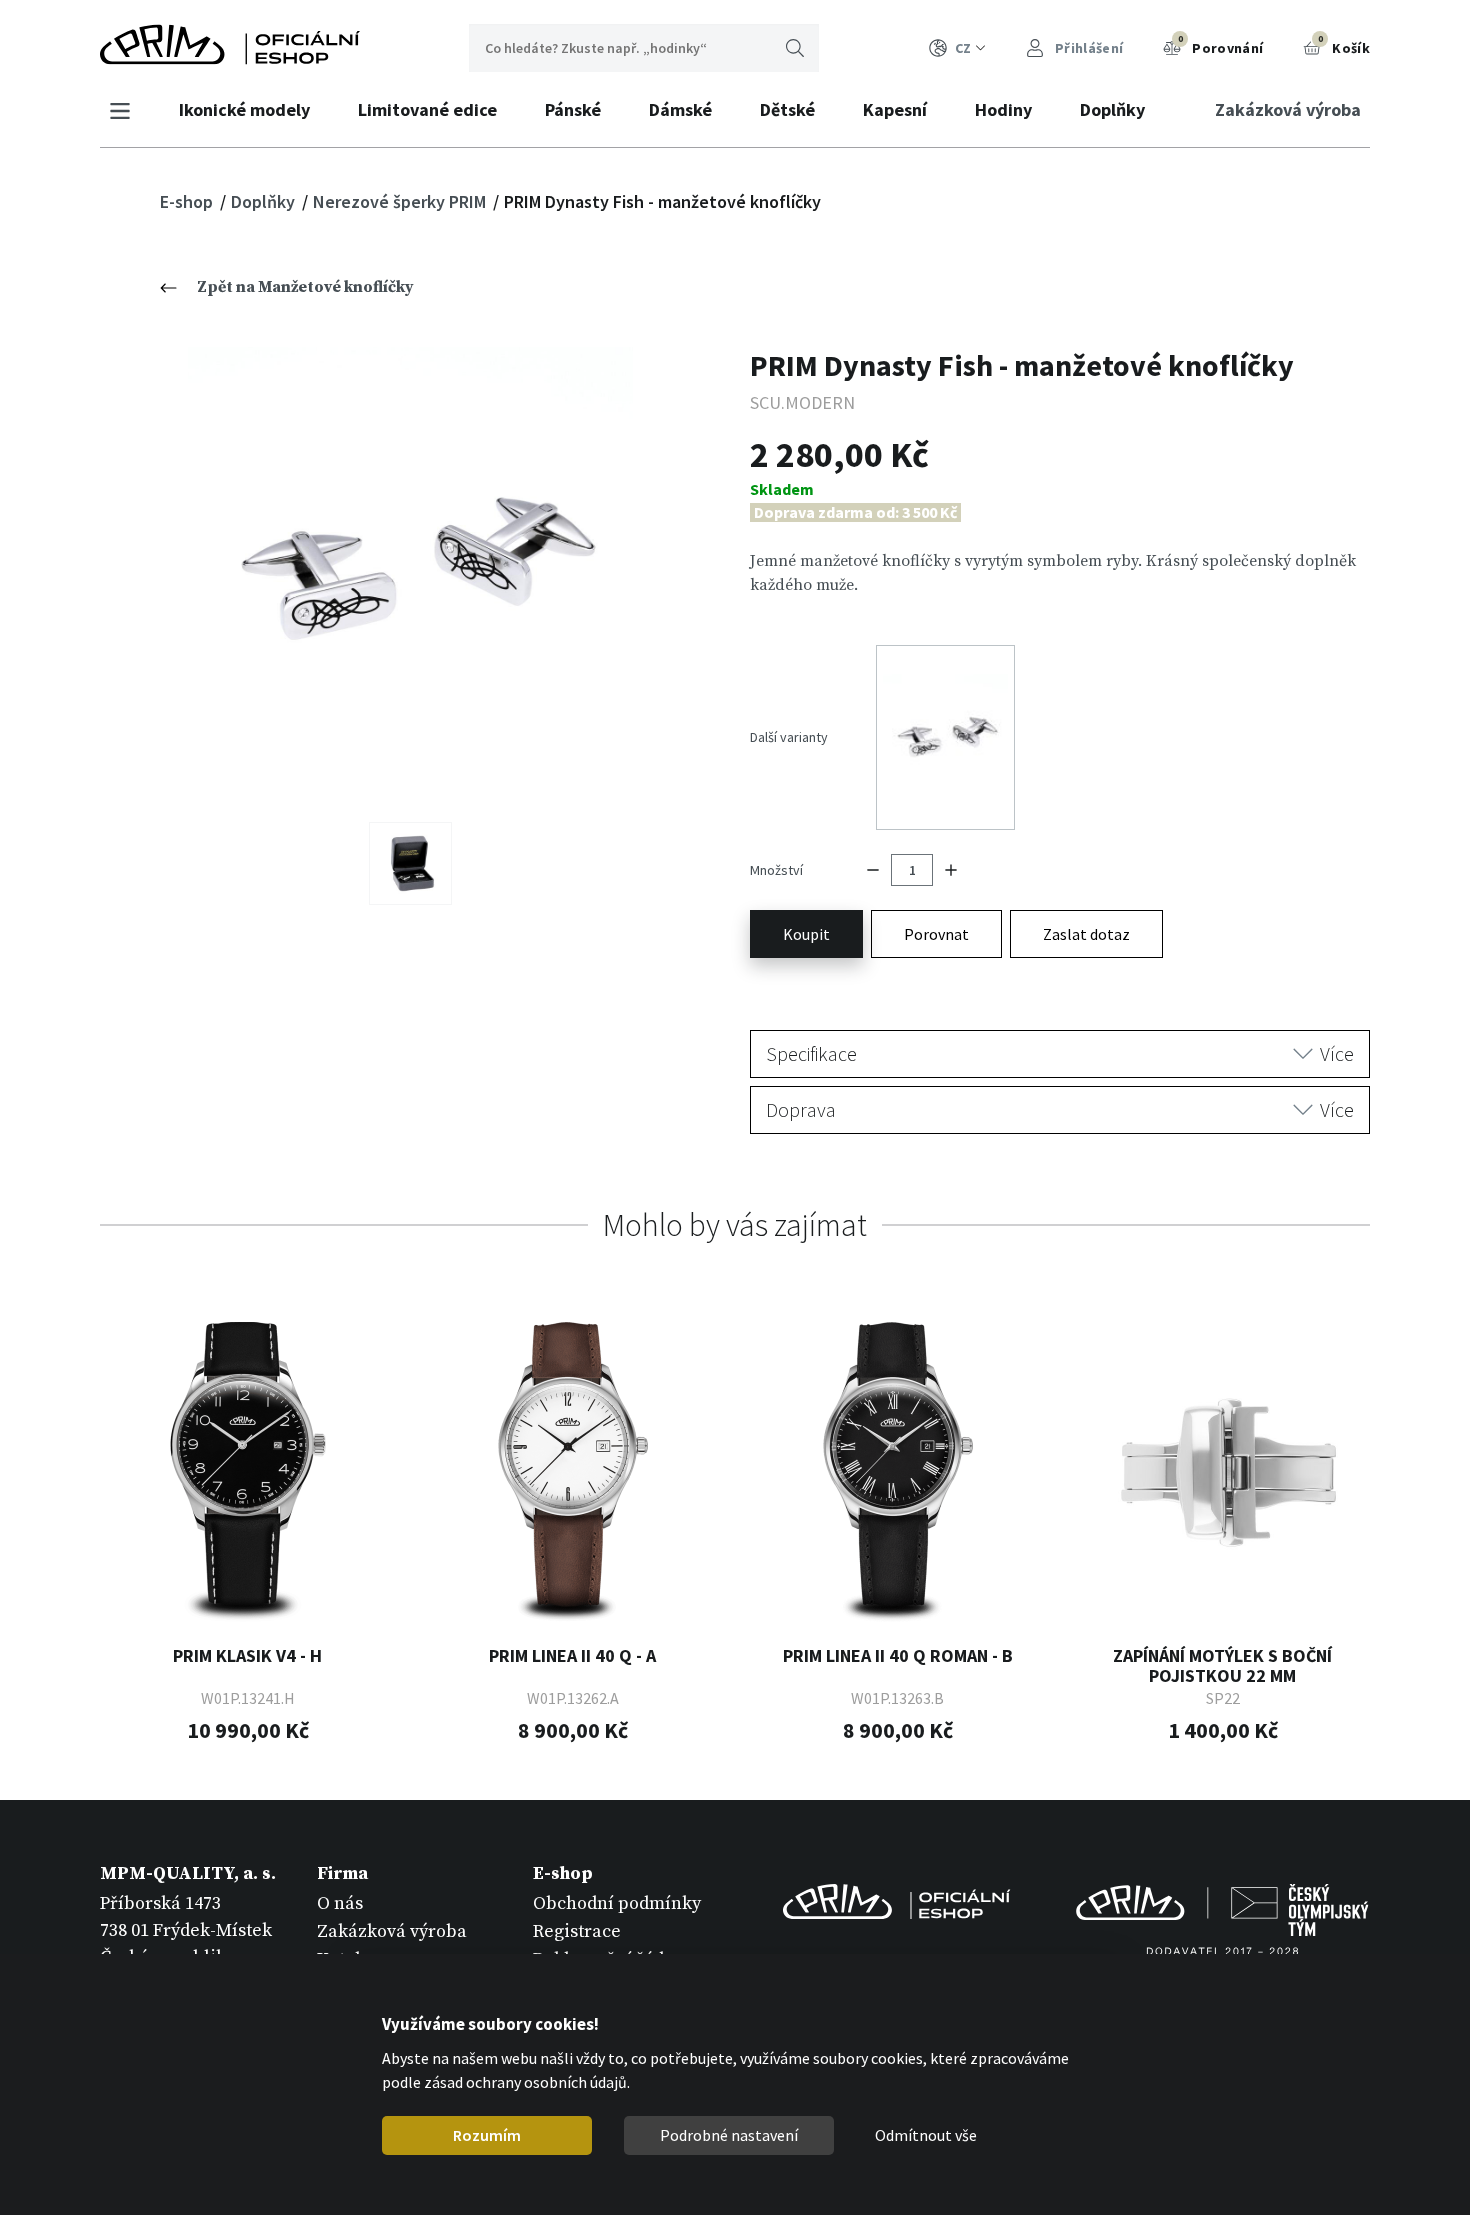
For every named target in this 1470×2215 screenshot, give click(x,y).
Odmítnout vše (926, 2135)
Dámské (680, 109)
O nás (340, 1903)
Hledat (795, 48)
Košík (1344, 45)
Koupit (806, 934)
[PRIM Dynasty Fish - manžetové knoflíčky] (410, 569)
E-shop (188, 201)
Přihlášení (1087, 48)
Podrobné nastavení (729, 2135)
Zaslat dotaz (1086, 934)
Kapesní (895, 109)
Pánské (573, 109)
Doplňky (1112, 109)
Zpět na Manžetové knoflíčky (305, 287)
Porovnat (936, 934)
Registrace (577, 1931)
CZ (963, 48)
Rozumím (487, 2135)
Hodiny (1003, 109)
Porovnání (1221, 45)
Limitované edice (427, 109)
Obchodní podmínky (617, 1903)
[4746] (410, 863)
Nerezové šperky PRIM (401, 201)
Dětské (787, 109)
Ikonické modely (244, 109)
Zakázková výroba (1288, 109)
